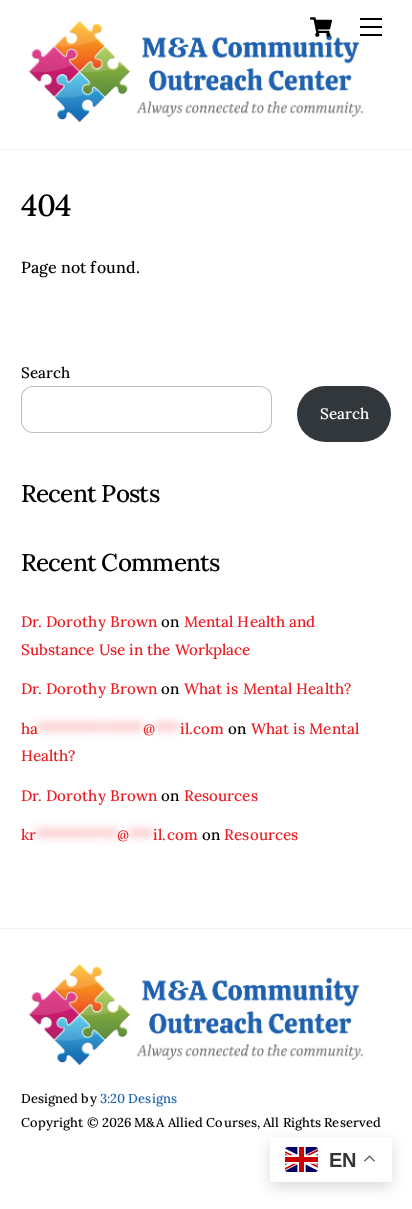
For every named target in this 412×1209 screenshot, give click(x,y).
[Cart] (321, 27)
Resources (221, 795)
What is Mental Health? (267, 688)
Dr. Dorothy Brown (89, 621)
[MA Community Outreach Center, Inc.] (196, 113)
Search (46, 372)
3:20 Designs (138, 1098)
